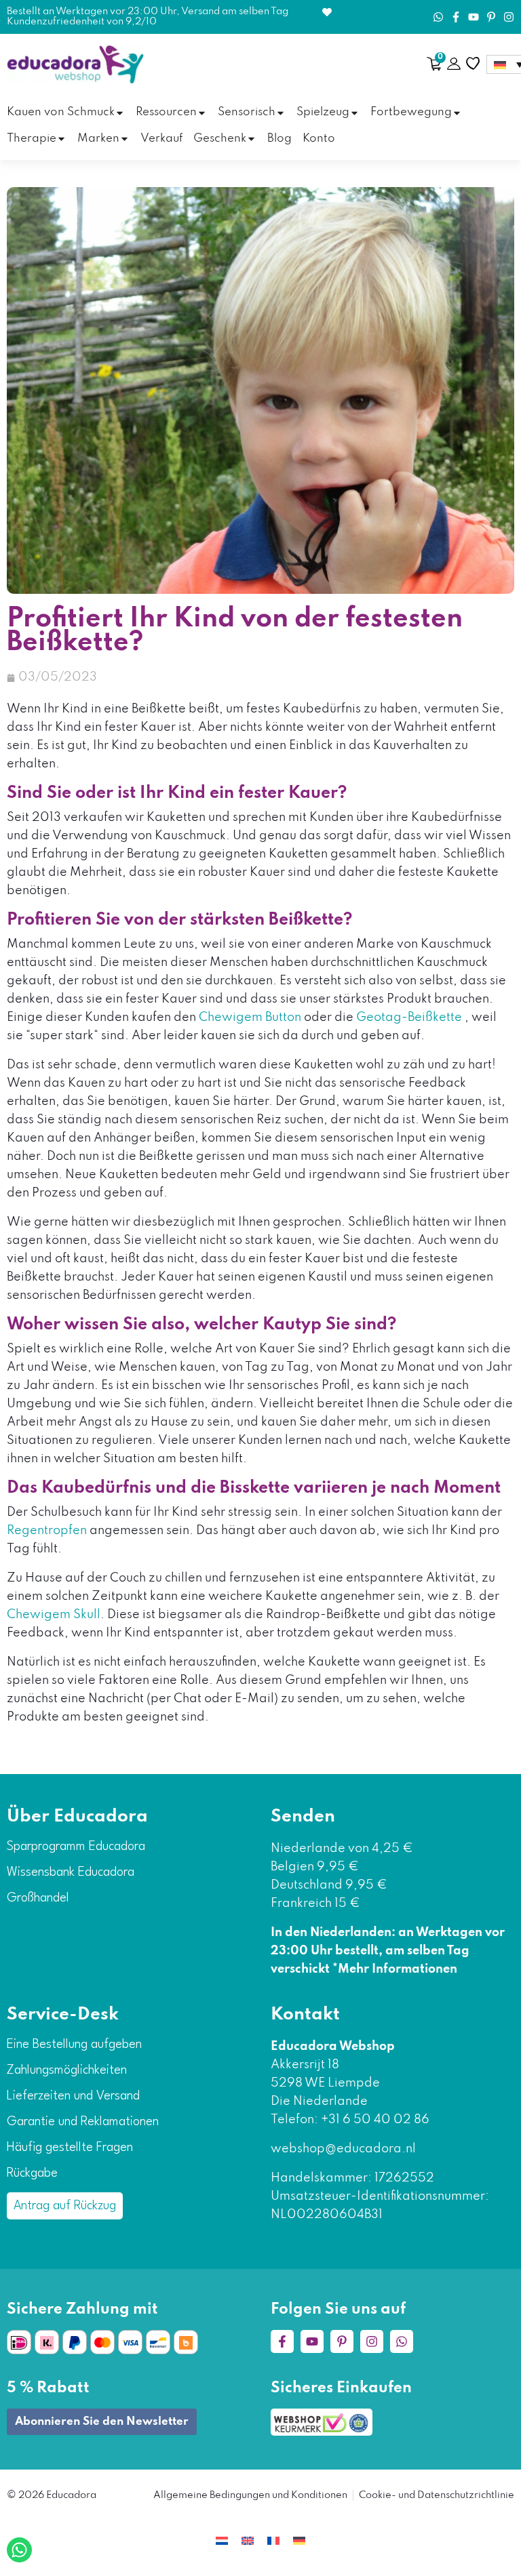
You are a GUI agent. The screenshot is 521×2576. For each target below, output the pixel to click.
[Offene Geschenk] (251, 139)
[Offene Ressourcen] (202, 113)
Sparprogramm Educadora (76, 1847)
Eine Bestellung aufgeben (74, 2045)
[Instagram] (509, 17)
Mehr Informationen (398, 1969)
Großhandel (38, 1898)
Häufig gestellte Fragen (70, 2148)
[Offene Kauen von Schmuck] (120, 113)
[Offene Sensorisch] (281, 113)
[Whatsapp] (438, 17)
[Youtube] (474, 17)
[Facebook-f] (456, 17)
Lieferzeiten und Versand (73, 2096)
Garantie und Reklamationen (83, 2122)
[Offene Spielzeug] (354, 113)
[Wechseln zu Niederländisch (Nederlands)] (222, 2540)
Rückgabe (32, 2173)
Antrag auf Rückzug (65, 2206)
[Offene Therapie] (61, 139)
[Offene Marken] (124, 139)
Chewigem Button (250, 1018)
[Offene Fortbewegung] (457, 113)
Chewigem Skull (54, 1615)
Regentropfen (47, 1531)
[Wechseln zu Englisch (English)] (248, 2540)
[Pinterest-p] (491, 17)
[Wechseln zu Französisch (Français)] (273, 2540)
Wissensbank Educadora (71, 1872)
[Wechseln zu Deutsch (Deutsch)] (299, 2540)
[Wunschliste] (473, 64)
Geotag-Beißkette (409, 1018)
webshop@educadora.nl (343, 2149)
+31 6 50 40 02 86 (374, 2120)
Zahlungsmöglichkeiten (67, 2070)
